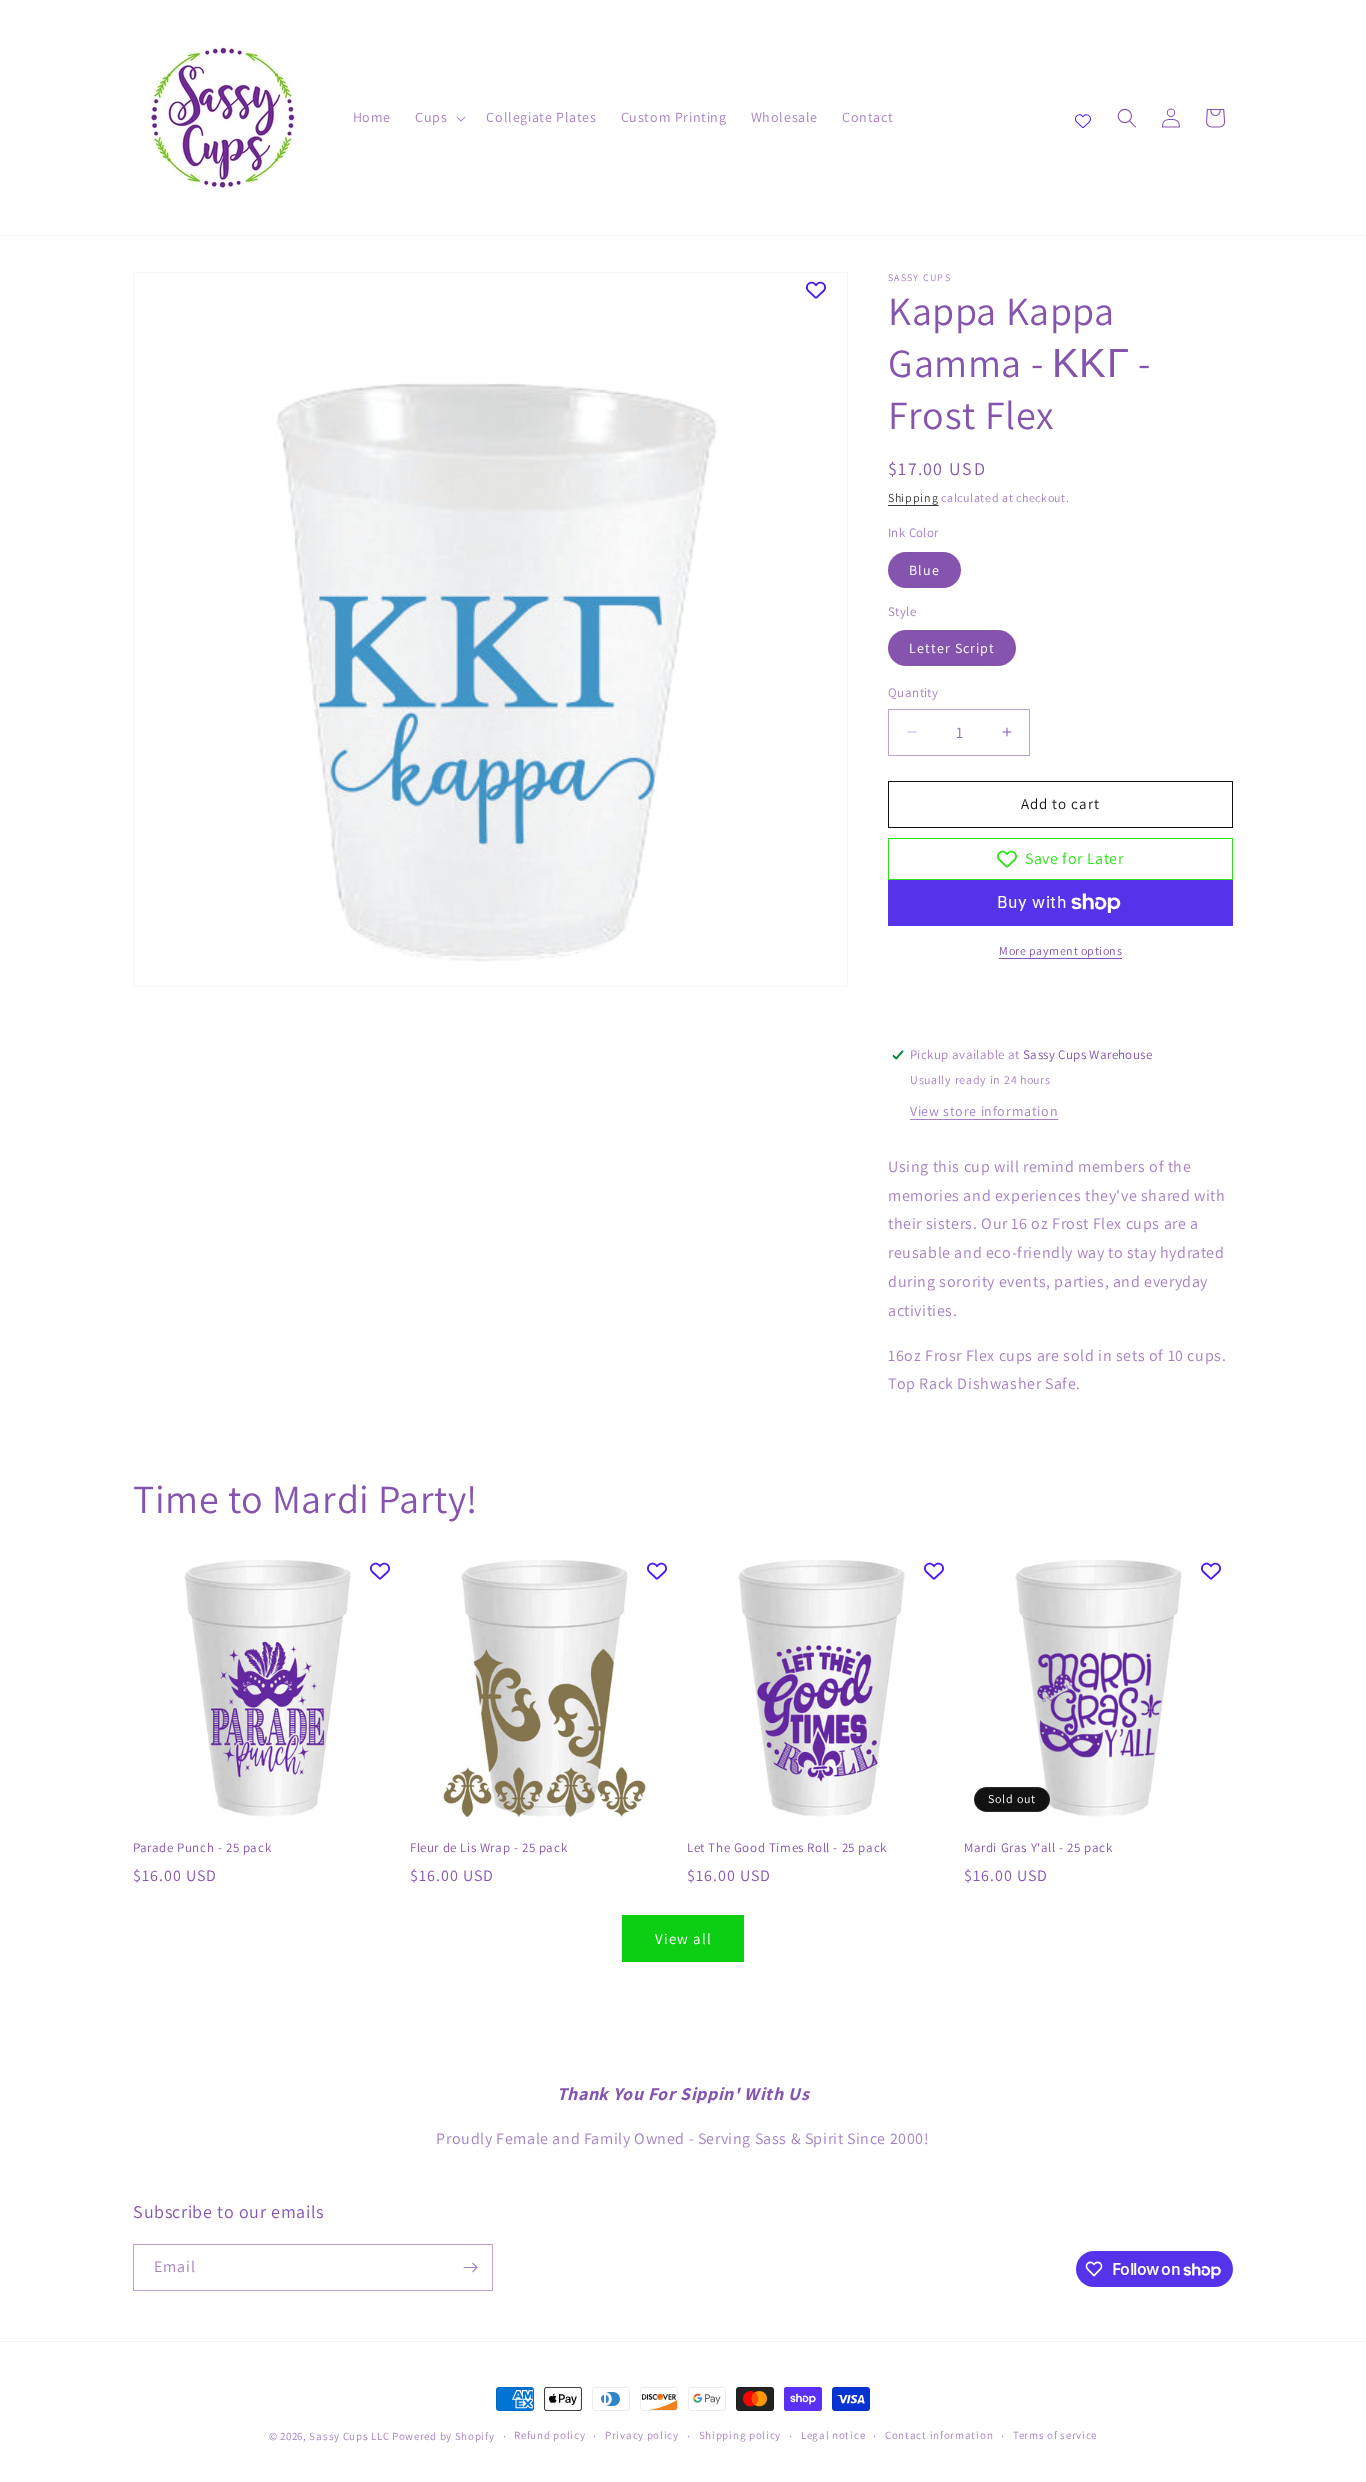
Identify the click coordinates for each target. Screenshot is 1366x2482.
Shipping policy (740, 2435)
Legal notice (833, 2435)
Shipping (913, 497)
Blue (924, 570)
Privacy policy (642, 2435)
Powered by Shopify (443, 2436)
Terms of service (1055, 2435)
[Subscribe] (470, 2267)
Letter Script (952, 648)
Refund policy (549, 2435)
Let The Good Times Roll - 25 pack (787, 1848)
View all (683, 1938)
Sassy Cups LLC (349, 2436)
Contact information (939, 2435)
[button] (438, 117)
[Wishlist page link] (1083, 118)
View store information (984, 1111)
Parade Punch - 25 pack (202, 1848)
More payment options (1060, 950)
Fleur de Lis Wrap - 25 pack (488, 1848)
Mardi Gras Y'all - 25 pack (1038, 1848)
